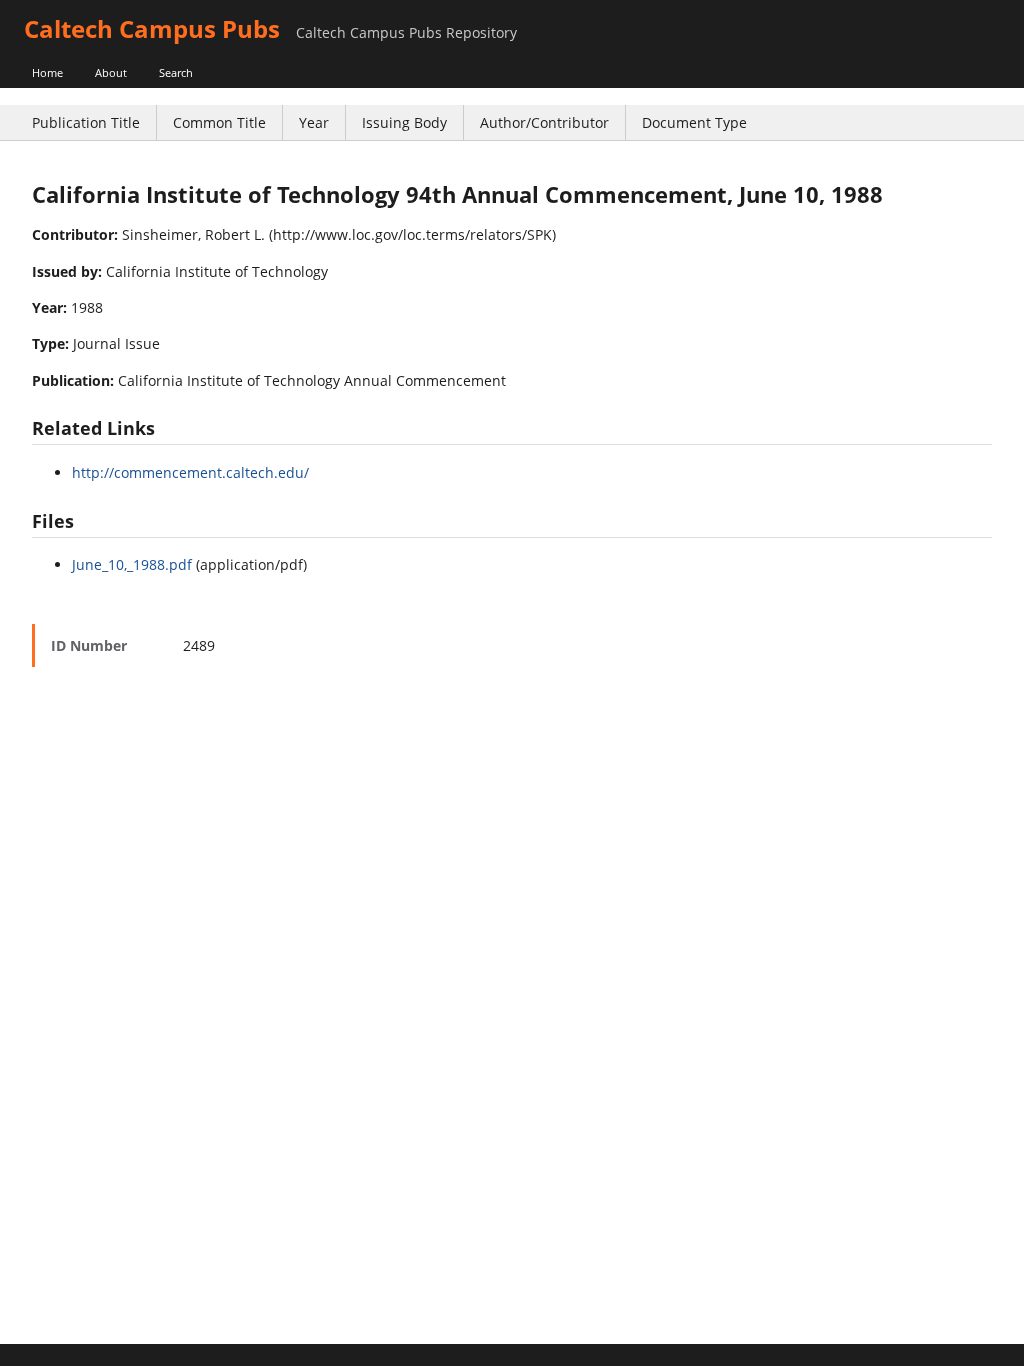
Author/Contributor (544, 122)
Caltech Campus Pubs (152, 28)
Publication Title (86, 122)
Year (314, 122)
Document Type (694, 122)
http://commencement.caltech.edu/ (190, 472)
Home (47, 72)
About (111, 72)
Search (176, 72)
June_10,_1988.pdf (132, 564)
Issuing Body (404, 122)
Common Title (219, 122)
